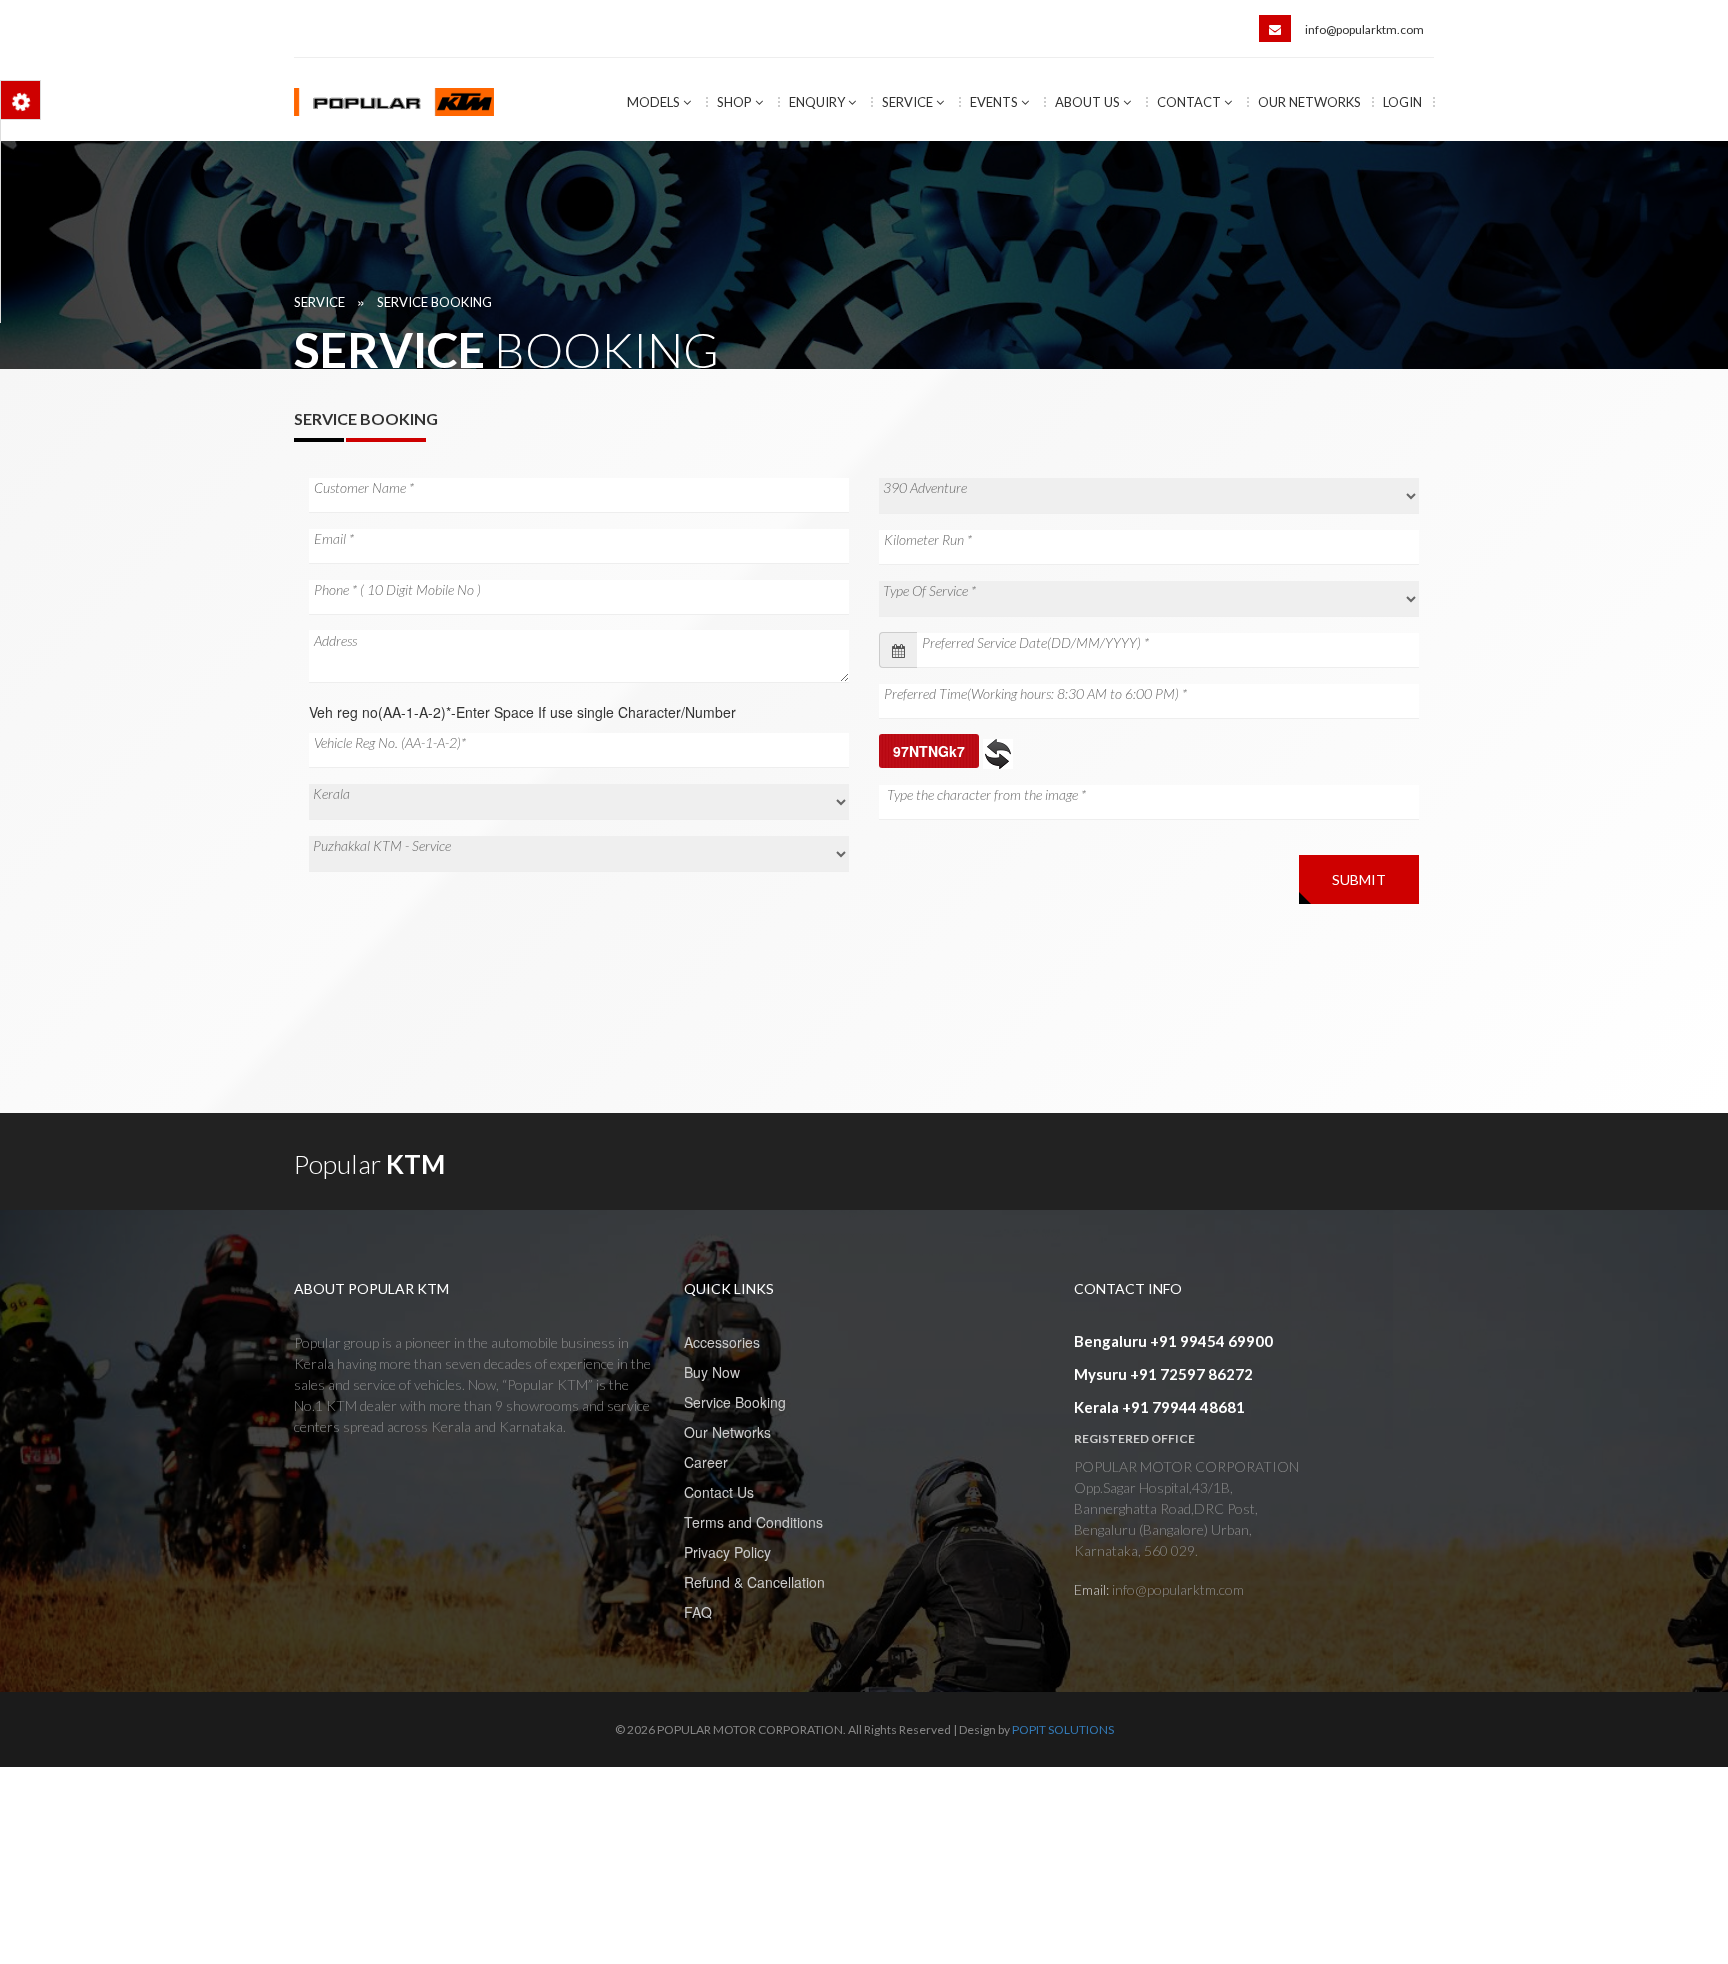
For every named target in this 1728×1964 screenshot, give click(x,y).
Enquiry (818, 102)
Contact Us (719, 1492)
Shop (736, 102)
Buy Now (712, 1372)
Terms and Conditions (753, 1522)
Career (706, 1462)
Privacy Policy (727, 1552)
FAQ (698, 1612)
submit (1359, 879)
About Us (1089, 102)
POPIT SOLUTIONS (1063, 1729)
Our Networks (1309, 102)
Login (1402, 102)
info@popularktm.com (1364, 29)
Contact (1190, 102)
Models (655, 102)
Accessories (722, 1342)
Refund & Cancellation (754, 1582)
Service (909, 102)
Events (995, 102)
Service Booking (434, 302)
